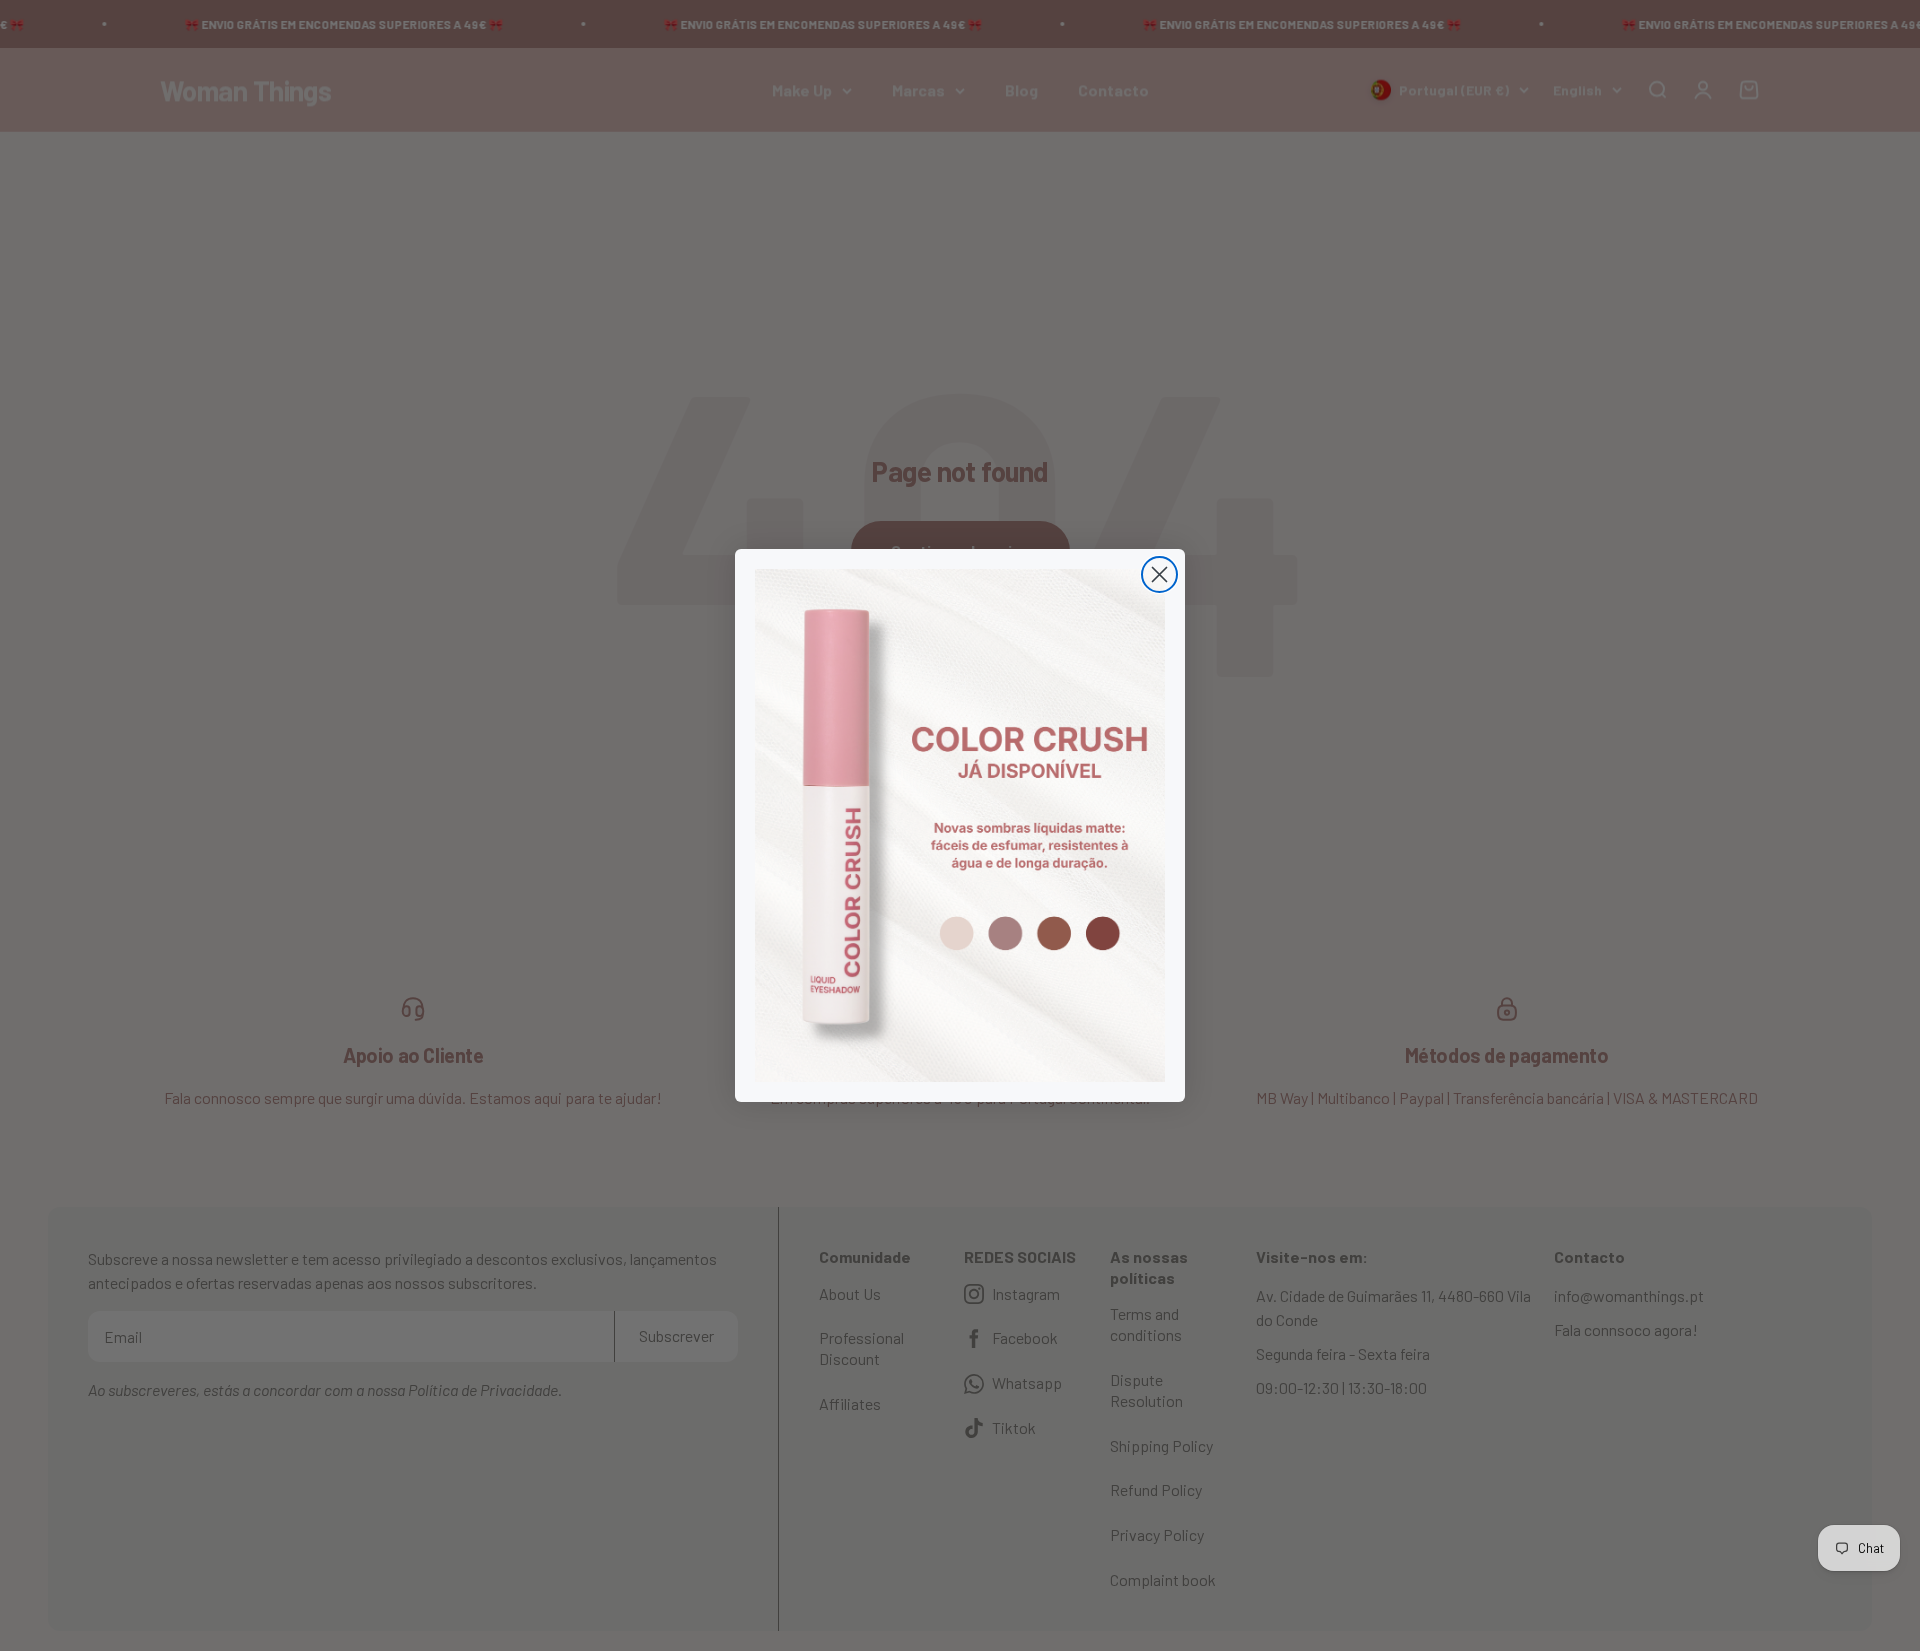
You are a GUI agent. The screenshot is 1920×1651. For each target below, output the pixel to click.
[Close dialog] (1159, 574)
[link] (960, 825)
